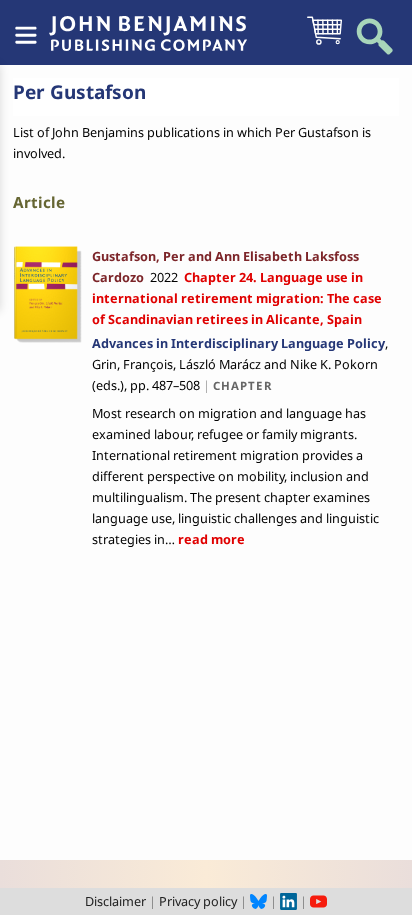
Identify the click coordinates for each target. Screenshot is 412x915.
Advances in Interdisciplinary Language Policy (238, 343)
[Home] (148, 23)
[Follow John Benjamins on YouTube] (318, 901)
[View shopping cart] (324, 43)
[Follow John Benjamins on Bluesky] (258, 901)
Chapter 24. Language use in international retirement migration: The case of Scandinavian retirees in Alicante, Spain (237, 298)
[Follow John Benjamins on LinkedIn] (288, 901)
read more (210, 539)
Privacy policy (198, 901)
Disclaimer (115, 901)
